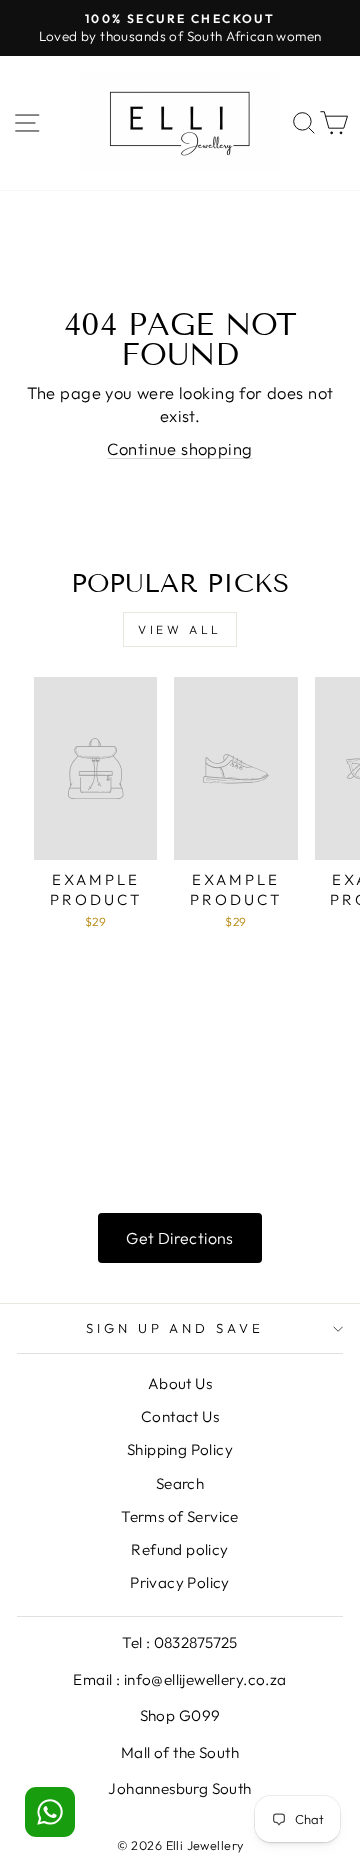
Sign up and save (175, 1328)
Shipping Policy (180, 1449)
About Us (180, 1383)
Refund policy (179, 1549)
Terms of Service (180, 1516)
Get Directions (180, 1238)
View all (180, 629)
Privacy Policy (180, 1582)
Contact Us (180, 1416)
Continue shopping (179, 448)
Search (180, 1483)
